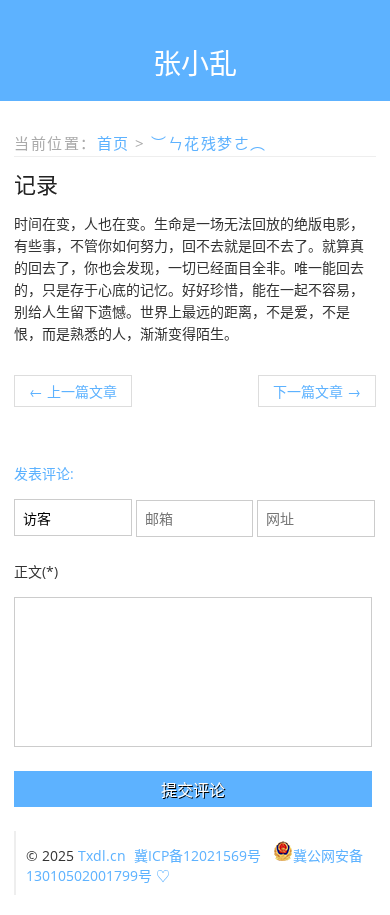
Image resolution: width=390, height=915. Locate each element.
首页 (113, 143)
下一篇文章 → (317, 391)
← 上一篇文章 (73, 391)
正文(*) (36, 571)
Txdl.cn (102, 855)
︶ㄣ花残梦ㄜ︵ (209, 143)
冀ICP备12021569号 (197, 855)
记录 (36, 184)
